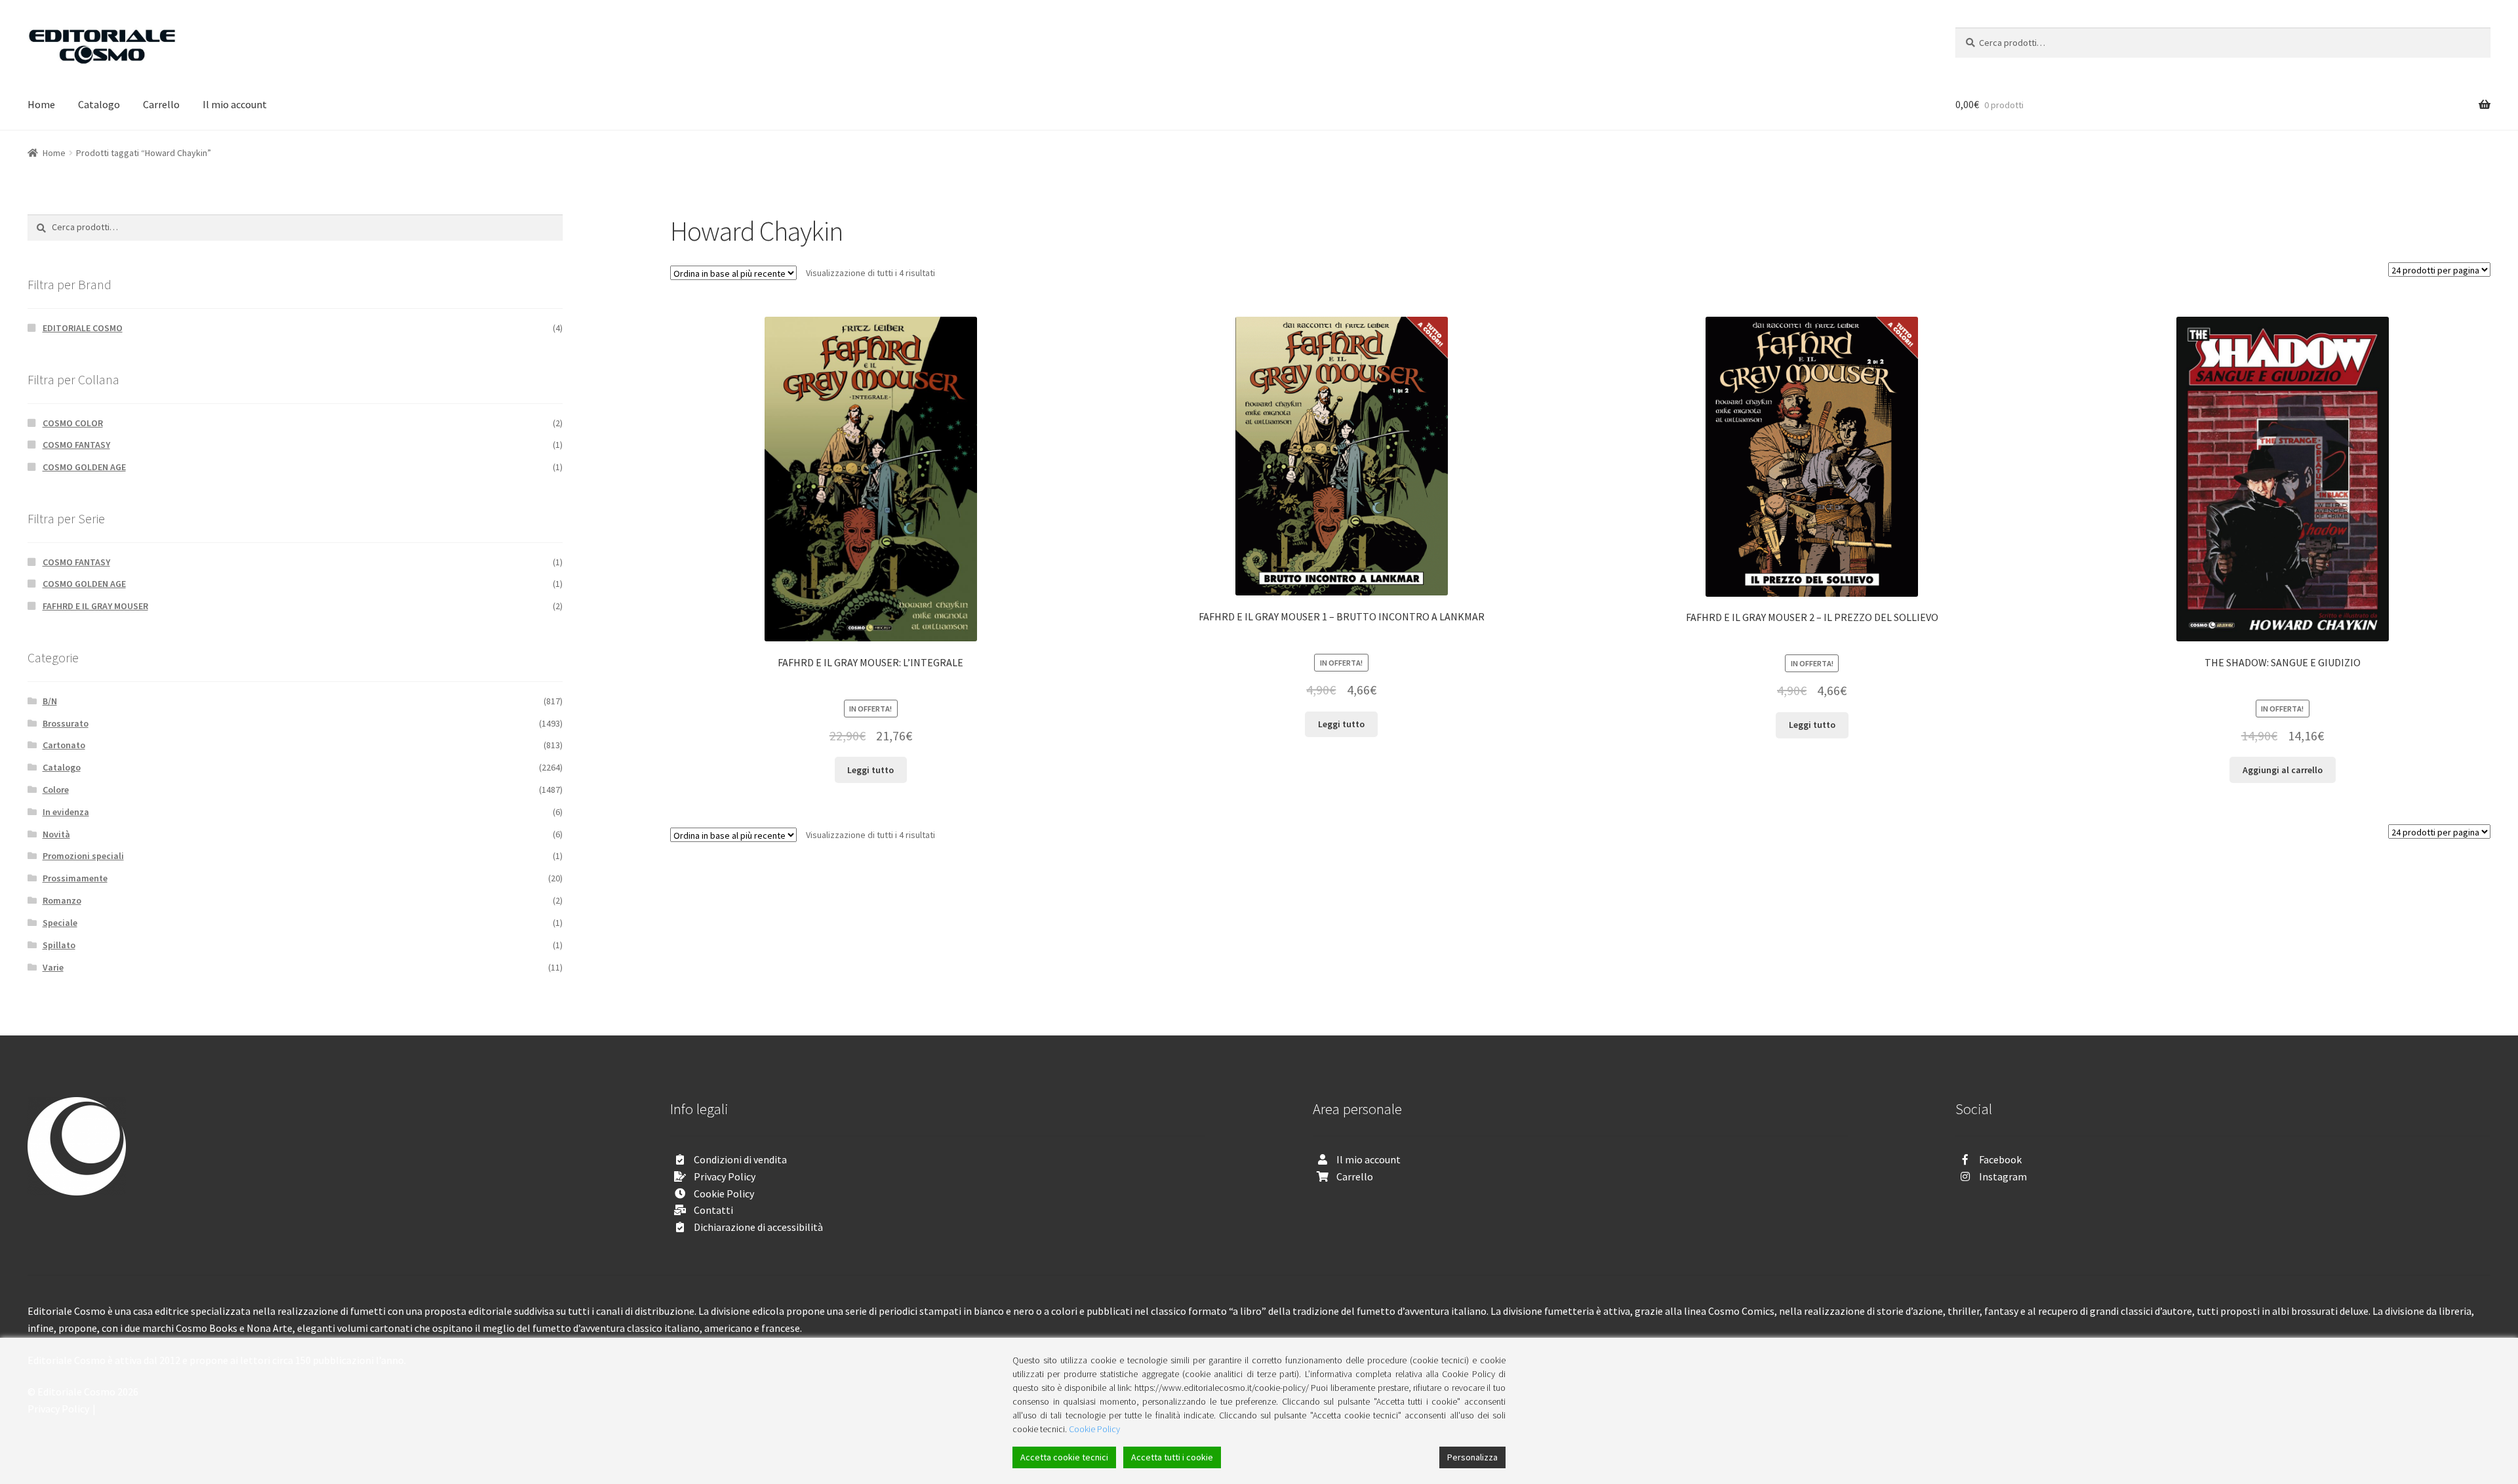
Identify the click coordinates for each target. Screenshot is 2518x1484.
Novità (56, 834)
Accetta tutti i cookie (1172, 1457)
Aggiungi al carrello (2283, 770)
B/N (50, 701)
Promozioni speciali (83, 856)
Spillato (59, 945)
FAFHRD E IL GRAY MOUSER (95, 606)
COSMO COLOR (73, 423)
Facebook (2000, 1159)
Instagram (2003, 1176)
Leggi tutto (870, 770)
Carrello (161, 104)
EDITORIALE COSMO (83, 328)
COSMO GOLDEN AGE (84, 467)
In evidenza (66, 812)
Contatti (713, 1210)
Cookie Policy (724, 1193)
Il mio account (235, 104)
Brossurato (66, 723)
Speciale (60, 923)
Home (41, 104)
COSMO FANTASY (76, 445)
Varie (53, 967)
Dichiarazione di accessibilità (758, 1227)
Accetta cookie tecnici (1064, 1457)
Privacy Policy (725, 1176)
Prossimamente (75, 878)
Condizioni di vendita (740, 1159)
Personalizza (1472, 1457)
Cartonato (64, 745)
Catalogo (99, 104)
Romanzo (62, 900)
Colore (56, 790)
